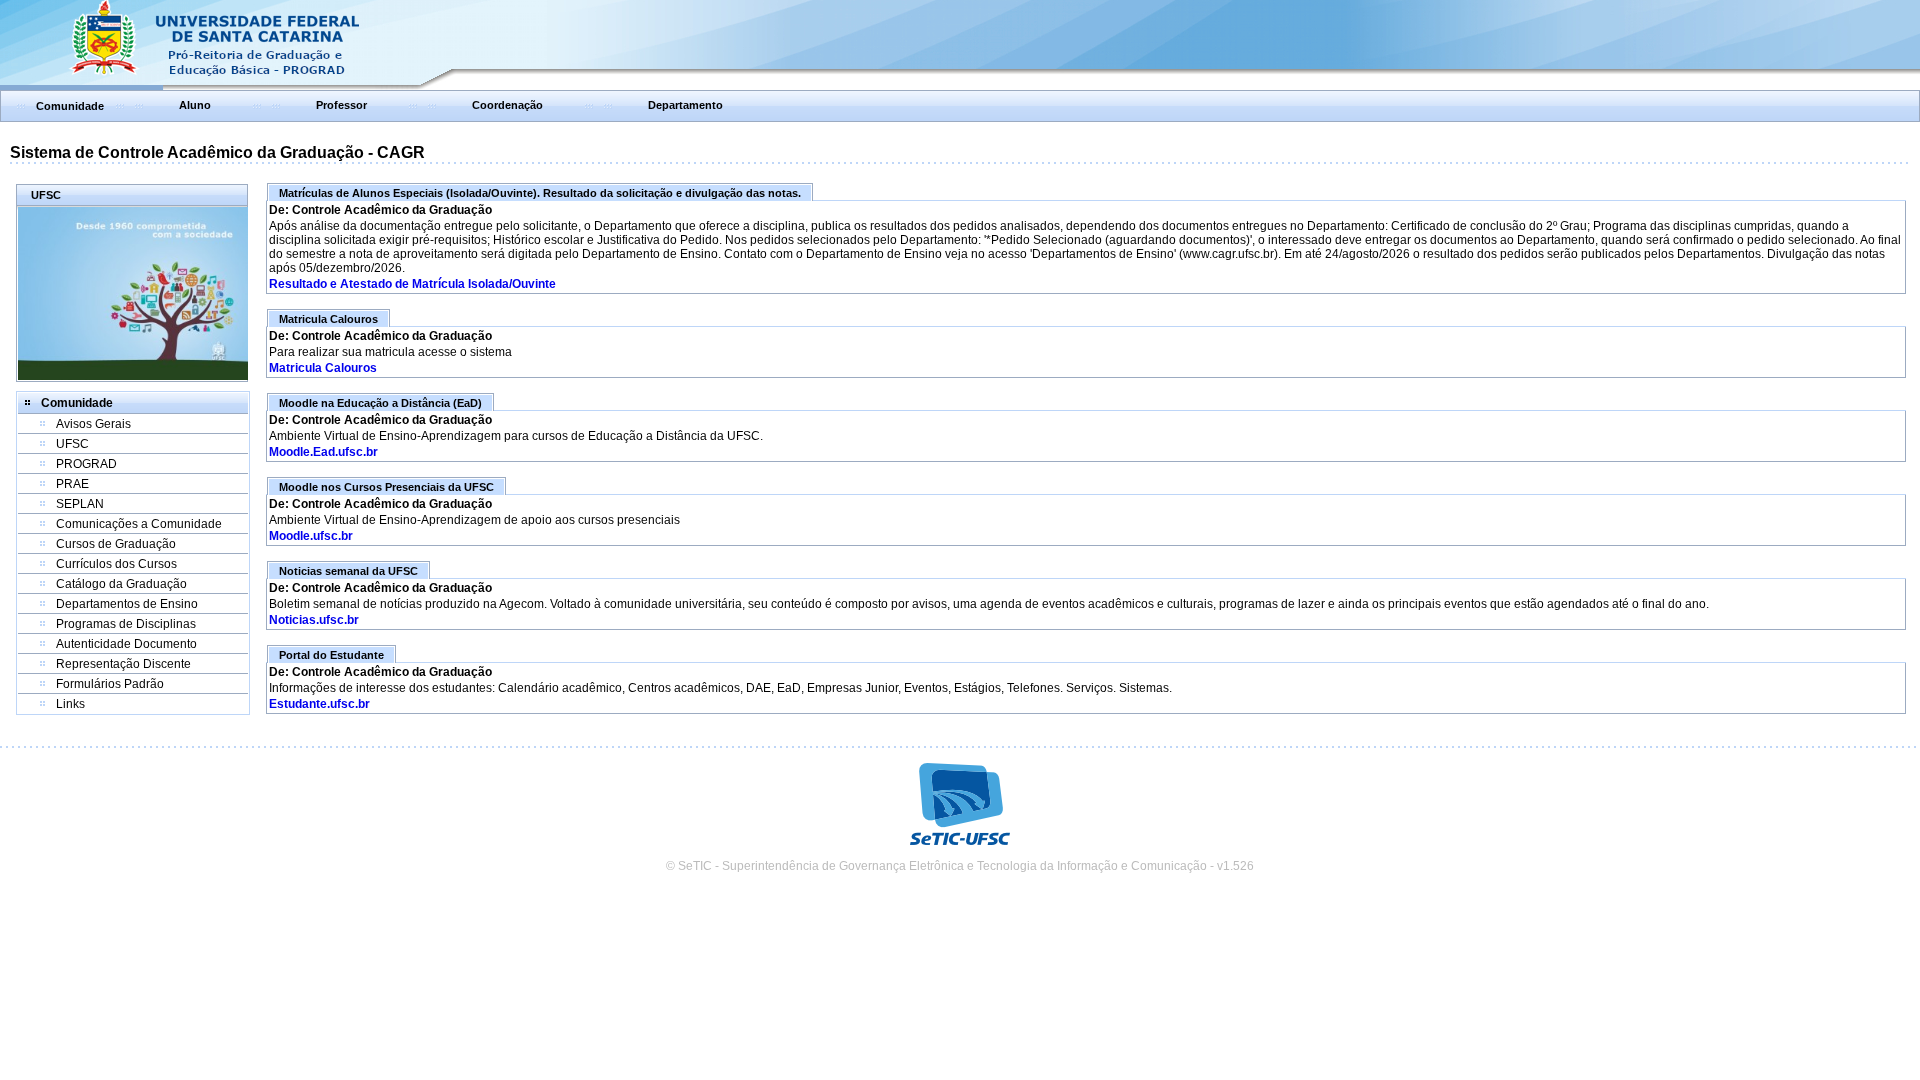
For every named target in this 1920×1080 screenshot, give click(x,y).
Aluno (195, 105)
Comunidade (70, 106)
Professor (341, 105)
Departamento (685, 105)
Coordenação (507, 105)
